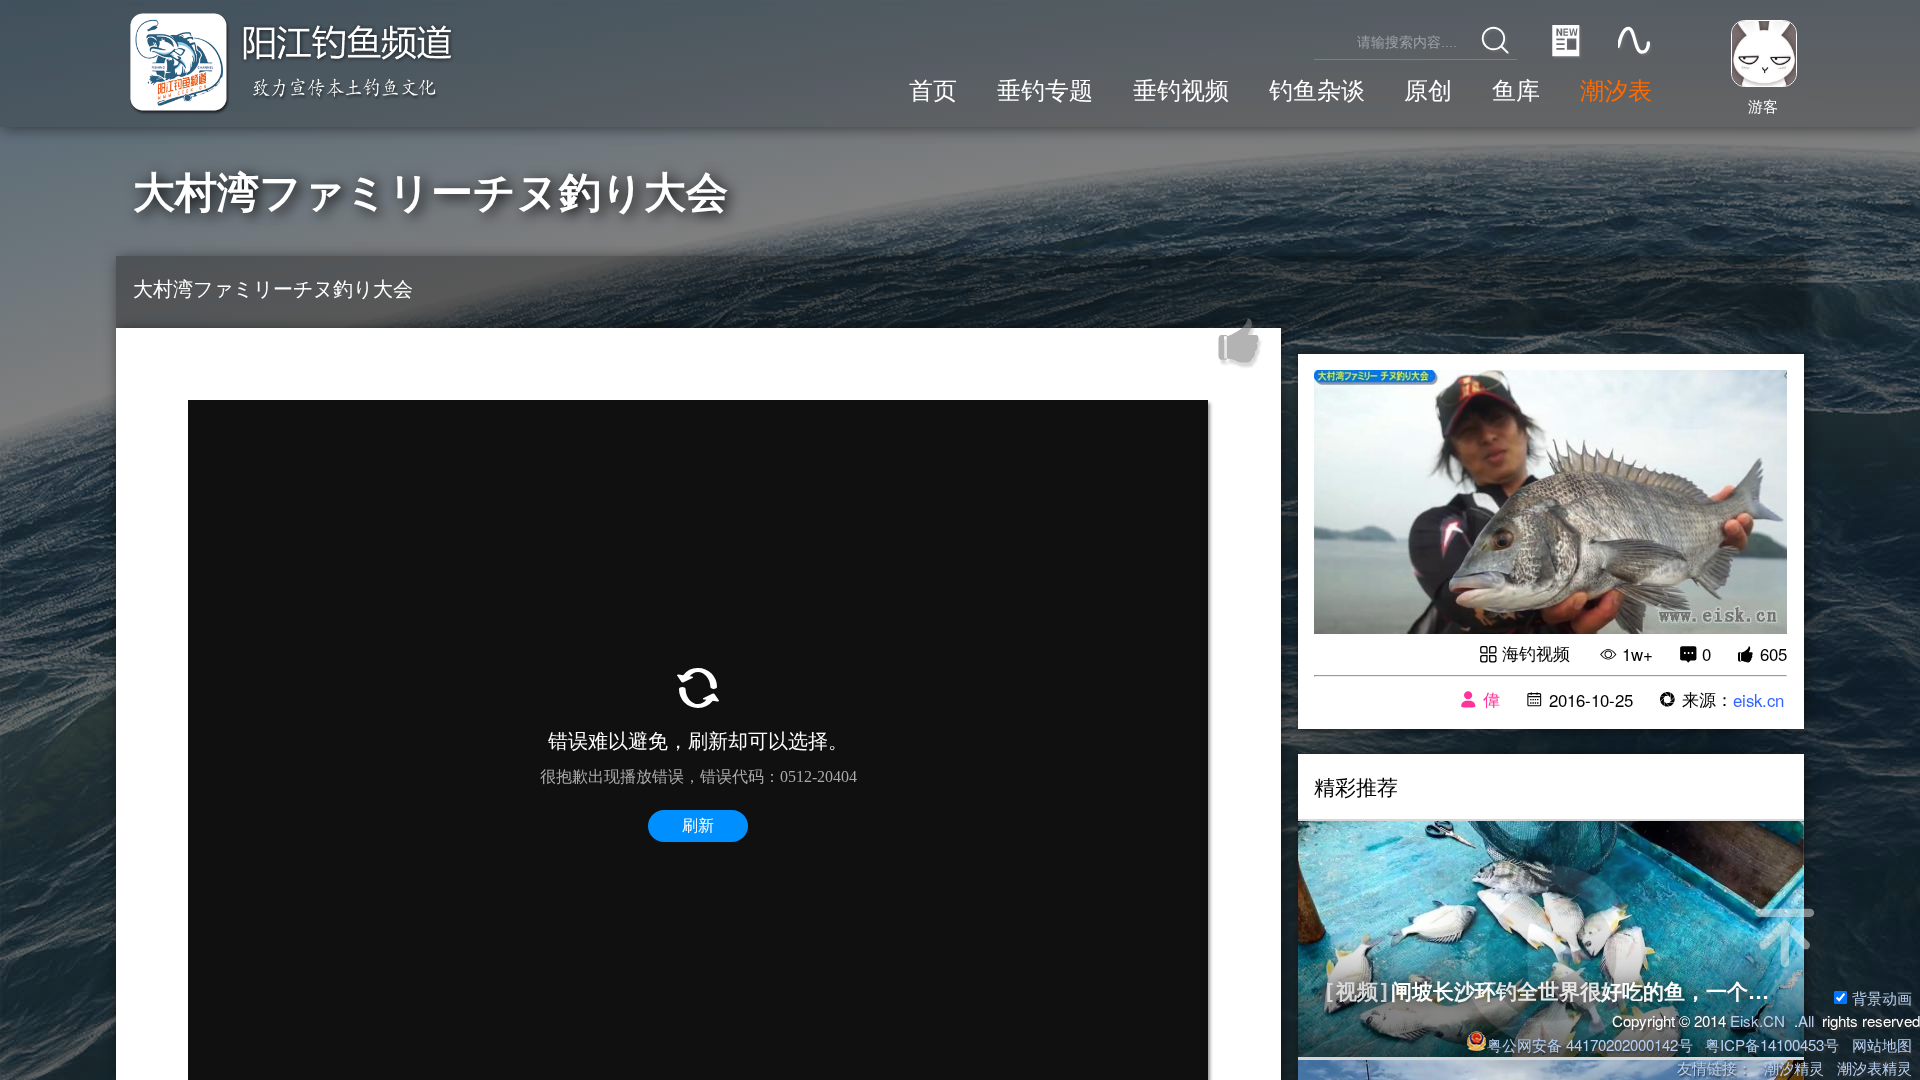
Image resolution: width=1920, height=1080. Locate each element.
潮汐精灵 (1794, 1067)
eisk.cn (1758, 700)
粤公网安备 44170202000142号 (1591, 1044)
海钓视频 (1536, 653)
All (1806, 1020)
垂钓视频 (1181, 89)
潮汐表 (1616, 89)
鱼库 (1516, 89)
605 (1773, 654)
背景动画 (1882, 997)
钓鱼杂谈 (1317, 89)
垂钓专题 (1045, 89)
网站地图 (1882, 1044)
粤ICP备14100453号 (1772, 1044)
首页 (933, 89)
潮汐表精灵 (1874, 1067)
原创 (1428, 89)
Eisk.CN (1757, 1020)
